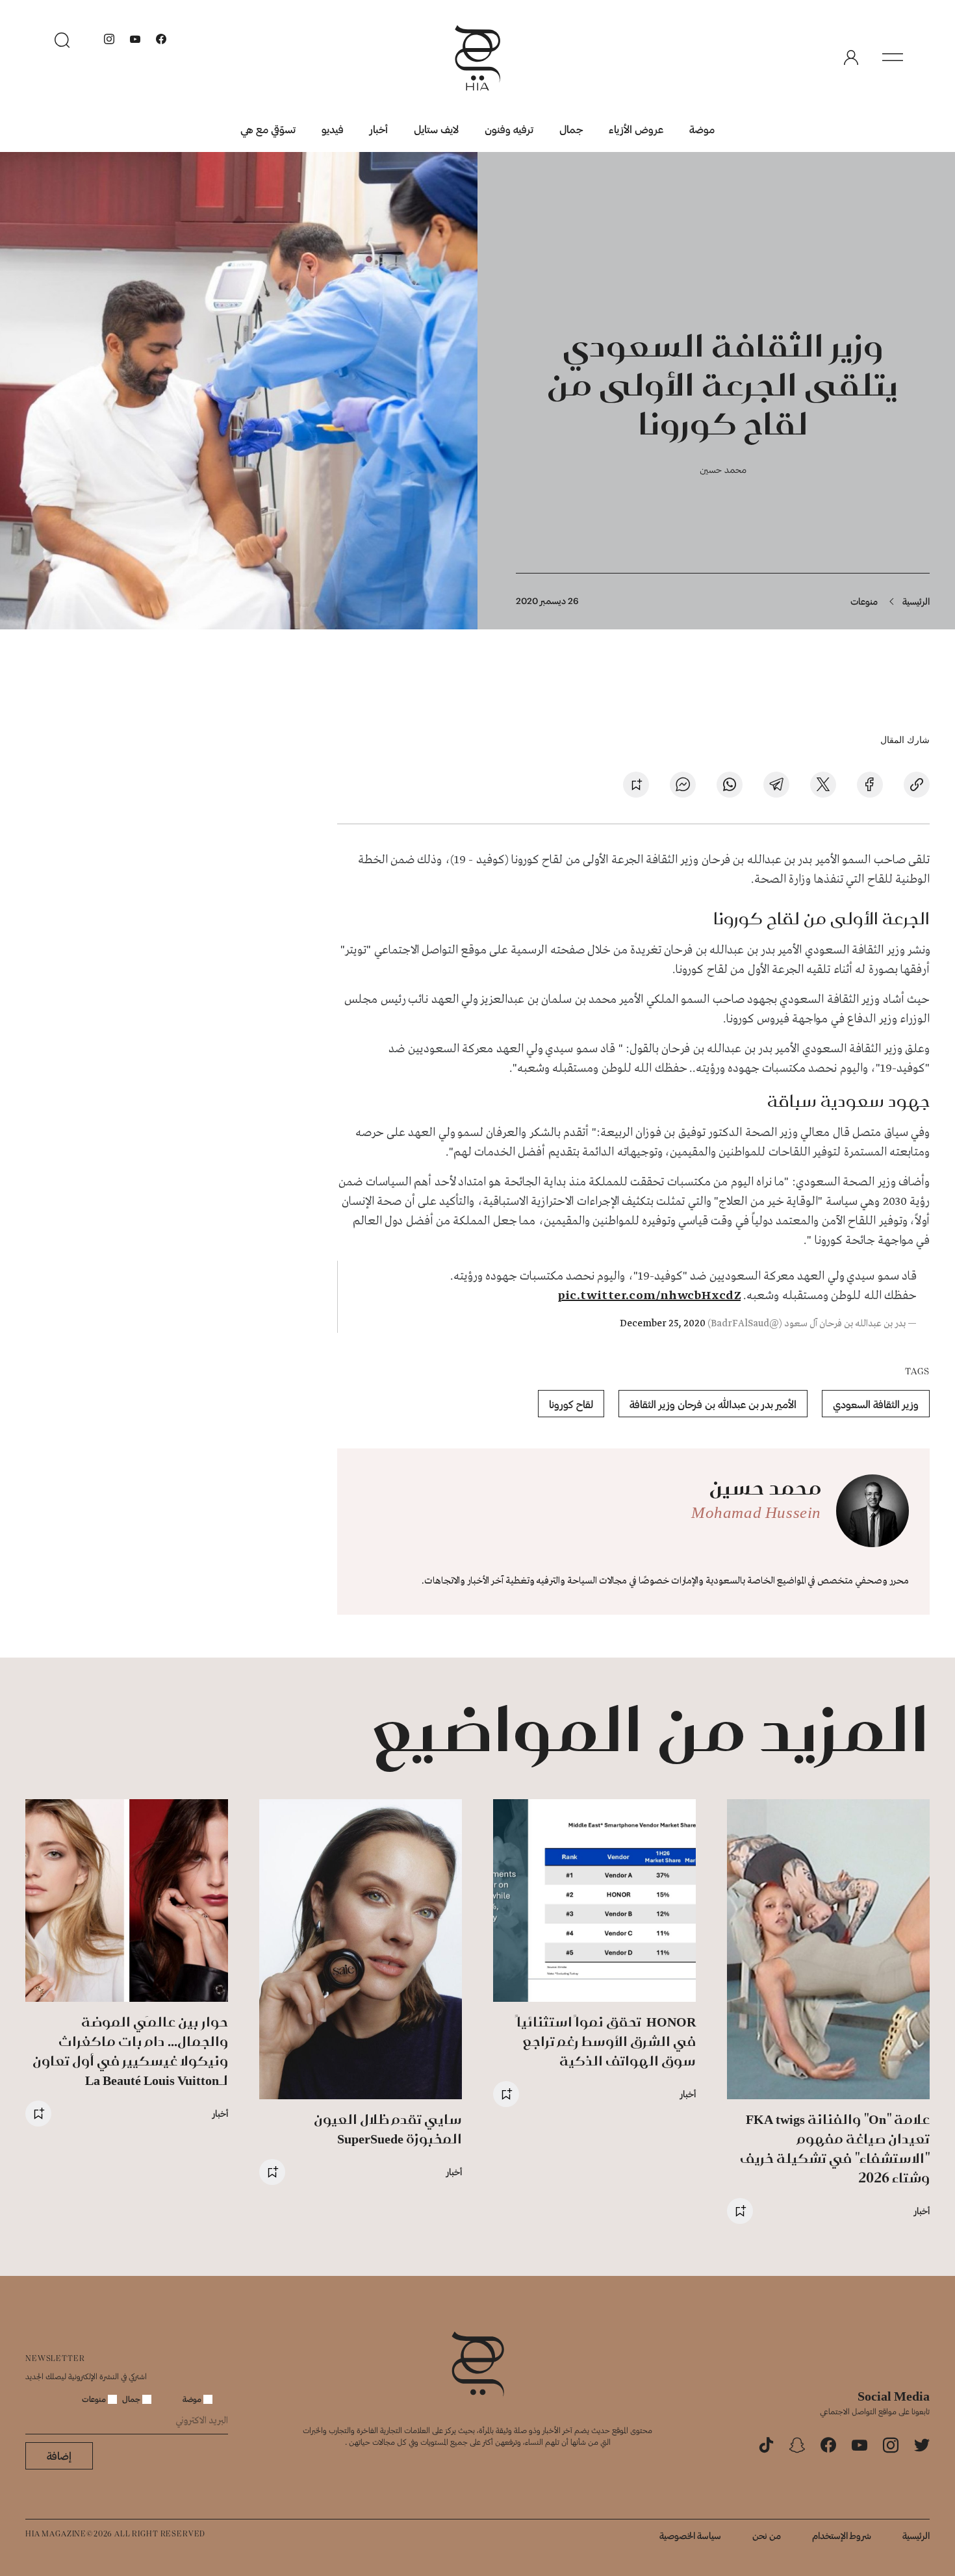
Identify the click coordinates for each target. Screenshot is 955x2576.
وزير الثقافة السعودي (876, 1404)
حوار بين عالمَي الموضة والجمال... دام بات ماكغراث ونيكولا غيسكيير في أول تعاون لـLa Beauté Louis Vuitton (130, 2051)
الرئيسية (916, 601)
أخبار (379, 129)
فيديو (333, 129)
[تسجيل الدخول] (851, 58)
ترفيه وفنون (509, 129)
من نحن (767, 2535)
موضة (702, 129)
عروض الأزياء (636, 129)
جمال (571, 129)
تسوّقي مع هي (268, 129)
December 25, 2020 (663, 1324)
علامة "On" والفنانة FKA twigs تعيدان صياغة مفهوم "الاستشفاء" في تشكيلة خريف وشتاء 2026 (835, 2148)
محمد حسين (723, 469)
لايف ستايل (436, 129)
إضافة (59, 2456)
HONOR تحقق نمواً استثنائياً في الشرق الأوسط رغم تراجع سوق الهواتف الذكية (606, 2041)
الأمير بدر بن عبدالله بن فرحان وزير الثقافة (713, 1404)
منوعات (864, 601)
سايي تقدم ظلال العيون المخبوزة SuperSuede (388, 2129)
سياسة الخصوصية (690, 2535)
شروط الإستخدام (842, 2535)
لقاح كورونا (571, 1404)
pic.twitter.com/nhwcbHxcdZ (649, 1296)
